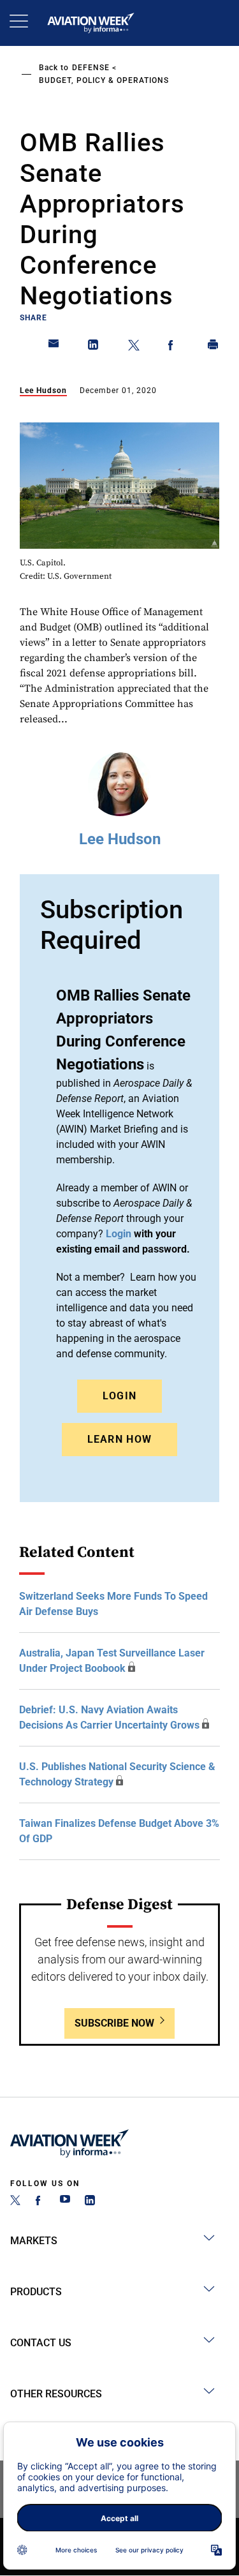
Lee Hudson (43, 391)
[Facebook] (40, 2202)
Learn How (120, 1439)
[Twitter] (15, 2202)
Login (120, 1396)
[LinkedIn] (90, 2202)
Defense (91, 68)
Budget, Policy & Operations (104, 80)
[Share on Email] (54, 347)
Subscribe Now (114, 2023)
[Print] (214, 347)
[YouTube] (65, 2202)
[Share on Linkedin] (94, 347)
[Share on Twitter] (134, 347)
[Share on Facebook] (173, 347)
